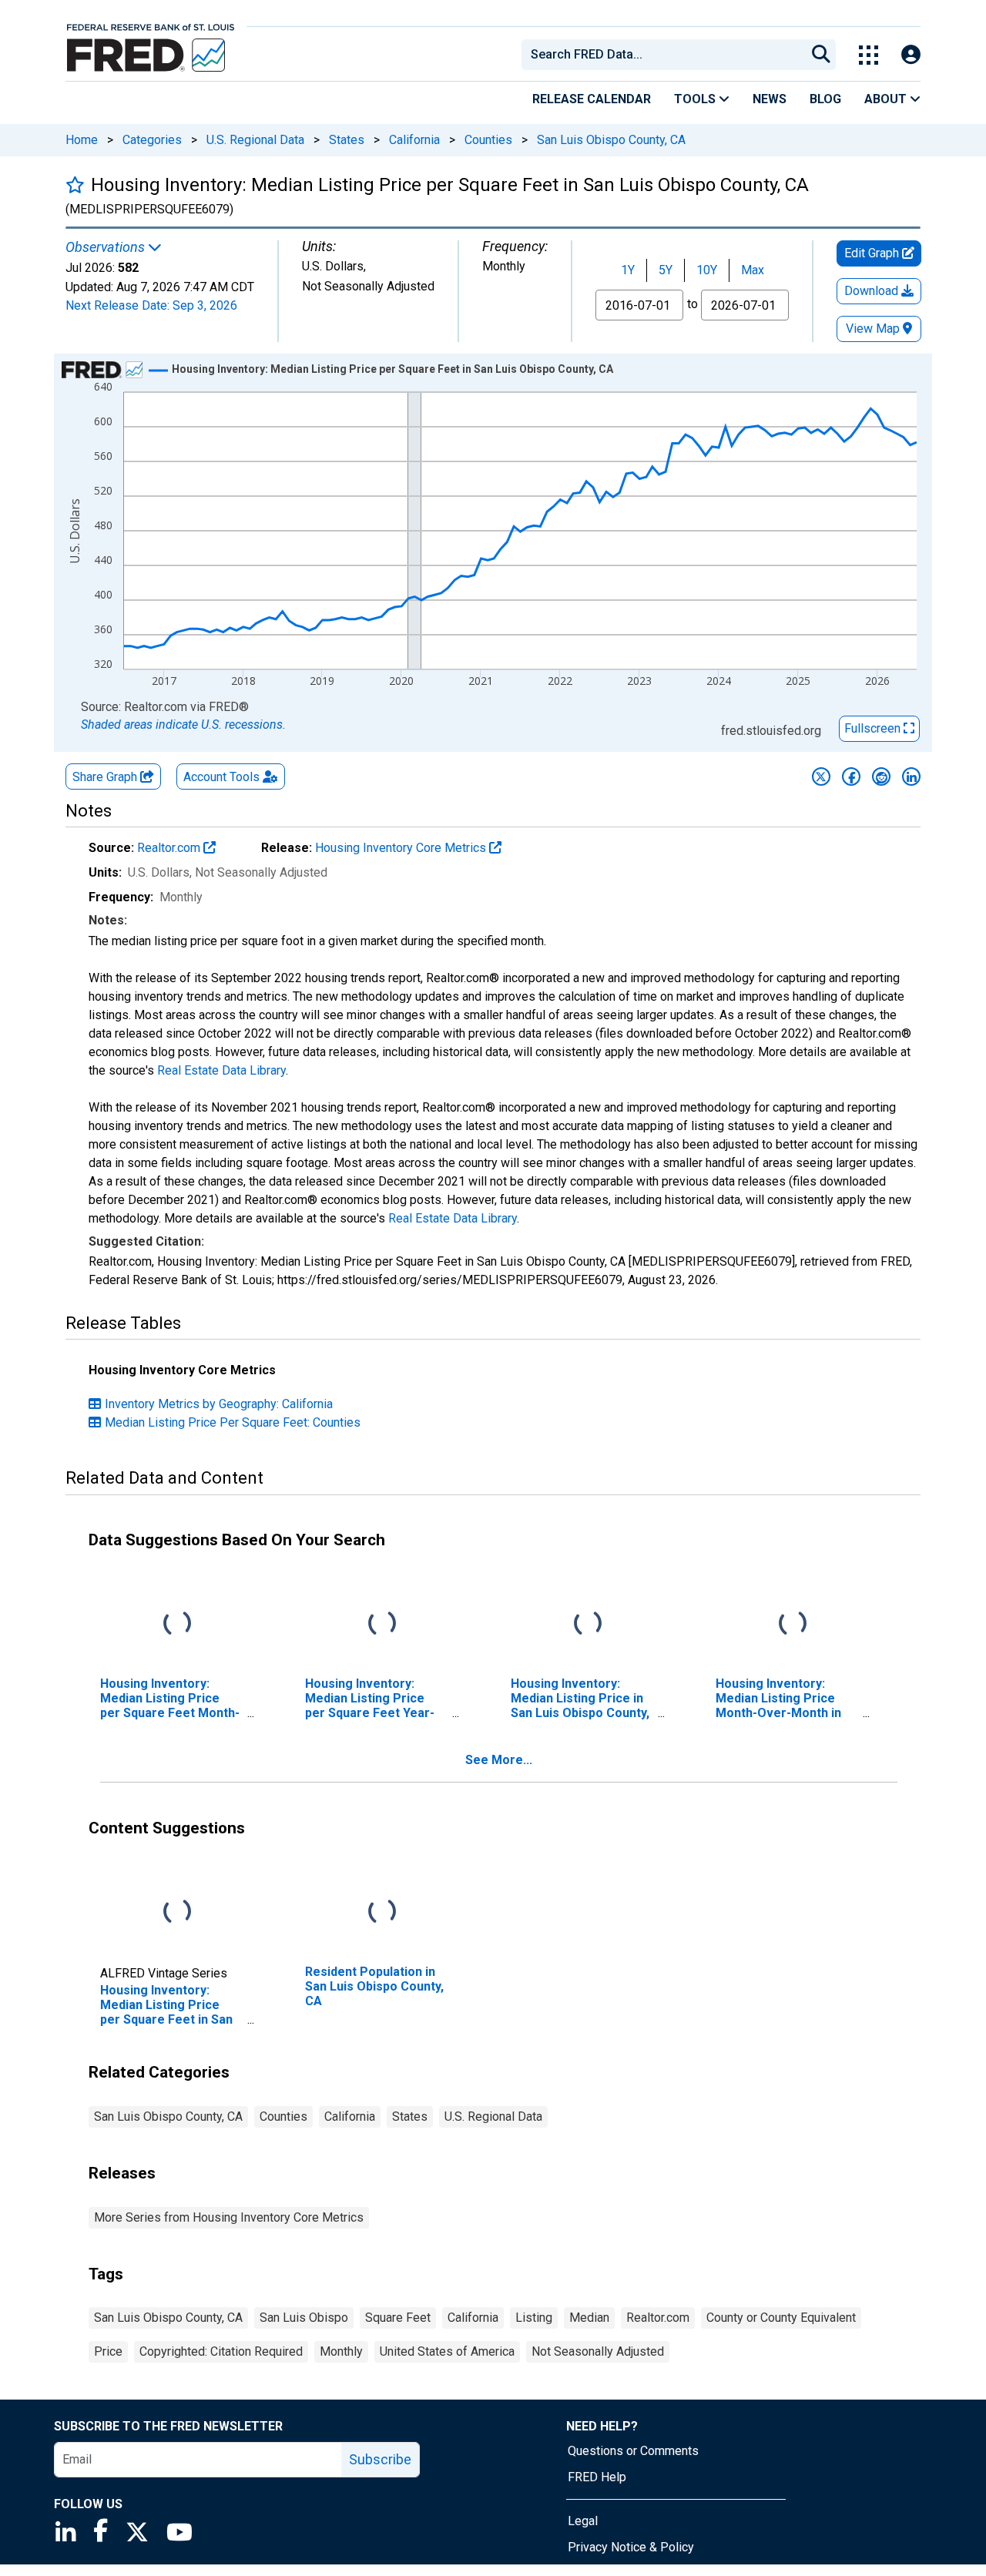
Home (82, 140)
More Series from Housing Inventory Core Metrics (229, 2217)
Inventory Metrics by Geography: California (219, 1404)
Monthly (341, 2351)
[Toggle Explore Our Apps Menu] (869, 55)
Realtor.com (170, 848)
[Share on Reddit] (881, 776)
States (347, 140)
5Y (666, 270)
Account (221, 777)
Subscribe (380, 2459)
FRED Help (597, 2477)
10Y (707, 270)
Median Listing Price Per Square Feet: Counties (233, 1422)
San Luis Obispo (304, 2318)
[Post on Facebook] (851, 776)
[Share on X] (821, 776)
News (770, 99)
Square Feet (398, 2318)
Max (753, 270)
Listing (534, 2318)
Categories (152, 140)
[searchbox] (666, 55)
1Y (628, 270)
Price (108, 2351)
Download (873, 291)
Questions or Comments (633, 2451)
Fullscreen (874, 728)
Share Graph (106, 777)
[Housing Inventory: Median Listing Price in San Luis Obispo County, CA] (588, 1623)
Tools (696, 99)
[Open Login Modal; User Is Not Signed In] (911, 55)
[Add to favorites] (75, 184)
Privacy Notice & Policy (631, 2547)
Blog (825, 99)
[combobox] (662, 55)
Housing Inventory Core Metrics (402, 848)
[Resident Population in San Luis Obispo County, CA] (382, 1912)
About (887, 99)
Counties (488, 140)
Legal (583, 2521)
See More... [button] (499, 1760)
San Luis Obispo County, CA (611, 140)
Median (589, 2318)
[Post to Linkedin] (911, 776)
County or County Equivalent (781, 2318)
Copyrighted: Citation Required (221, 2351)
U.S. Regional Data (255, 140)
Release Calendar (592, 99)
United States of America (447, 2351)
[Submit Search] (821, 55)
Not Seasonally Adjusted (598, 2351)
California (414, 140)
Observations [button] (107, 247)
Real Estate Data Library (221, 1070)
